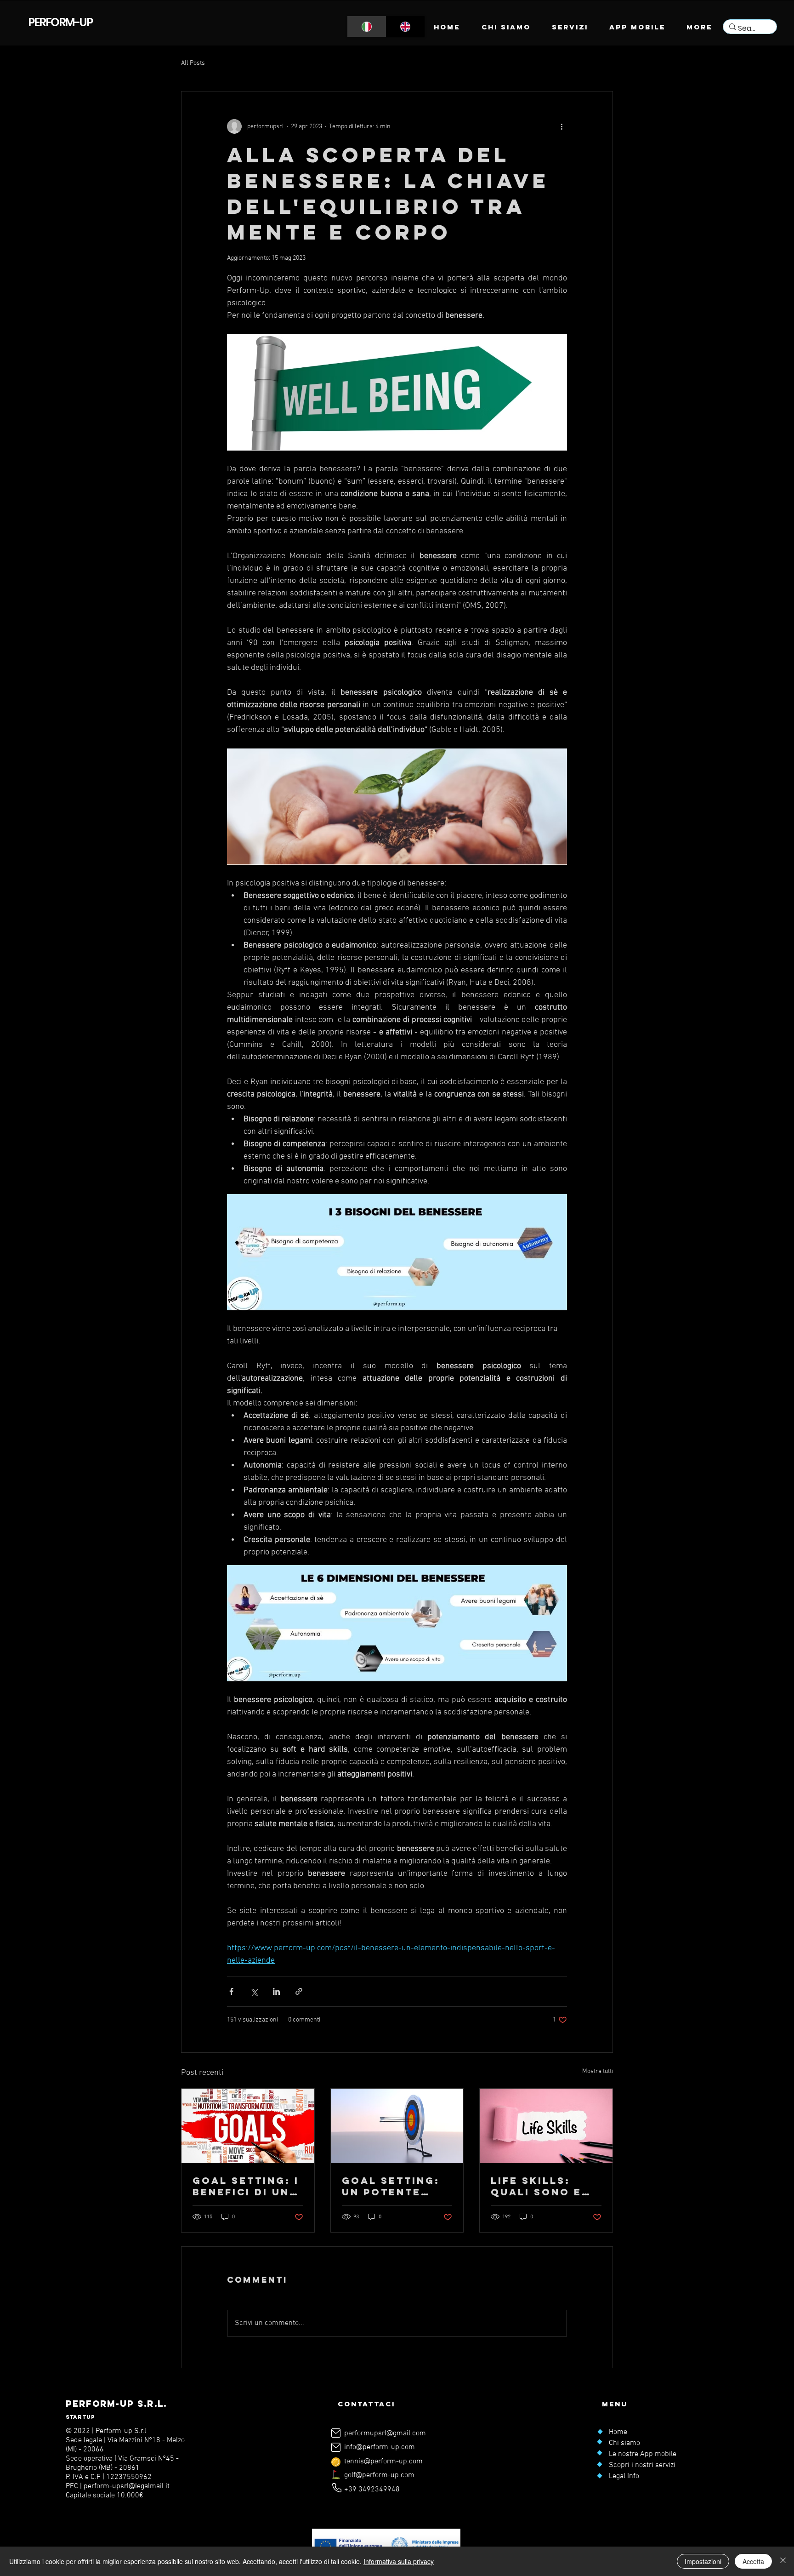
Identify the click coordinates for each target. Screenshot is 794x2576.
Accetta (753, 2561)
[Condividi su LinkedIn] (276, 1991)
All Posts (193, 63)
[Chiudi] (783, 2561)
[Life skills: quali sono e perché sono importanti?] (546, 2126)
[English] (406, 26)
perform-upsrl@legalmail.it (127, 2486)
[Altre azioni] (561, 126)
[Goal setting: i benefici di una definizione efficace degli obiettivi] (248, 2126)
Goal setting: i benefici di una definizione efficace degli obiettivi (246, 2186)
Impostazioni (703, 2561)
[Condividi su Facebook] (231, 1991)
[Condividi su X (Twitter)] (254, 1991)
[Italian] (367, 26)
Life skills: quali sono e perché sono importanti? (536, 2186)
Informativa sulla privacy (399, 2561)
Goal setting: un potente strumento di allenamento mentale (391, 2186)
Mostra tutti (598, 2071)
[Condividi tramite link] (299, 1991)
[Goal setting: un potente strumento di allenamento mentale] (397, 2126)
